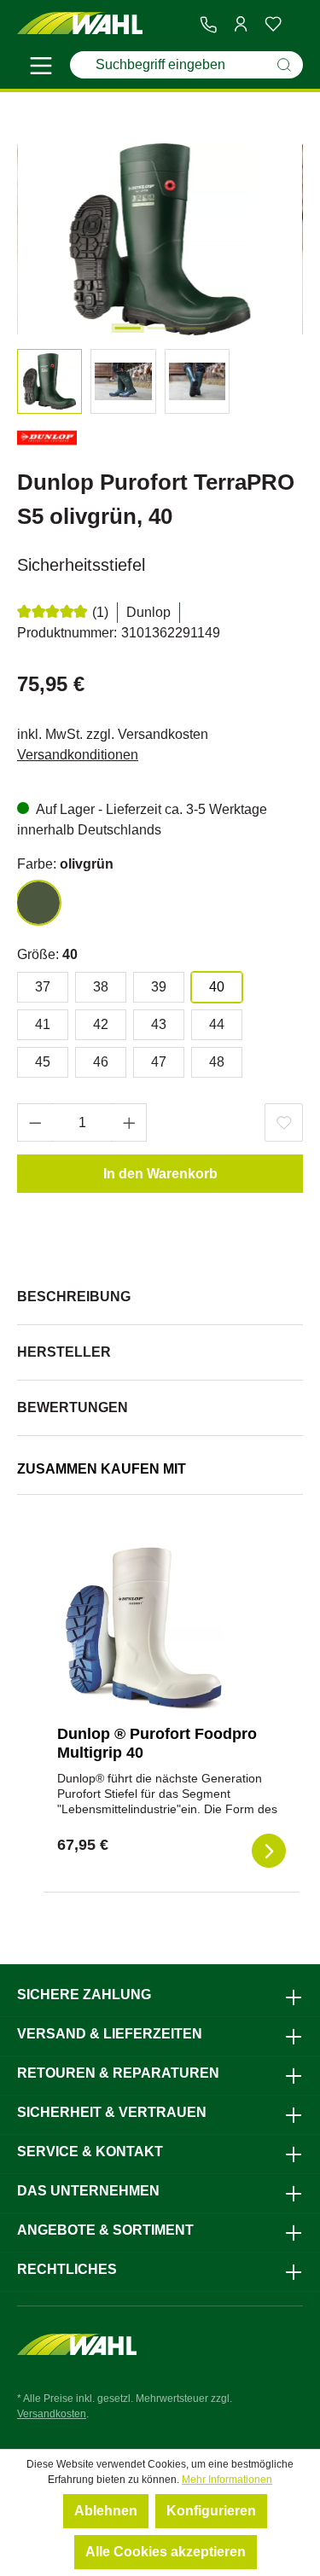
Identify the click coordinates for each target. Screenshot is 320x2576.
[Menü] (41, 68)
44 (217, 1024)
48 (217, 1062)
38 (101, 987)
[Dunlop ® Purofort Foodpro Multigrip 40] (143, 1626)
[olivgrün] (38, 903)
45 (43, 1062)
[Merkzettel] (273, 24)
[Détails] (269, 1851)
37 (43, 987)
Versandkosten (52, 2414)
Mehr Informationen (227, 2480)
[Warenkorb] (296, 25)
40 (217, 987)
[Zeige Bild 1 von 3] (127, 328)
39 (159, 987)
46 (101, 1062)
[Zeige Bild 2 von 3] (160, 328)
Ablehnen (106, 2511)
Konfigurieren (211, 2511)
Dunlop (148, 612)
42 (101, 1024)
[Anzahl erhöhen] (130, 1122)
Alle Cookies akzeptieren (166, 2552)
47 (159, 1062)
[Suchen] (284, 65)
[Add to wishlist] (284, 1122)
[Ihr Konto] (241, 24)
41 (43, 1024)
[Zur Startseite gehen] (80, 24)
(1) (100, 612)
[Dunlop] (47, 441)
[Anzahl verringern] (35, 1122)
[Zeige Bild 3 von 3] (192, 328)
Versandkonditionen (78, 755)
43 (159, 1024)
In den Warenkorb (160, 1174)
